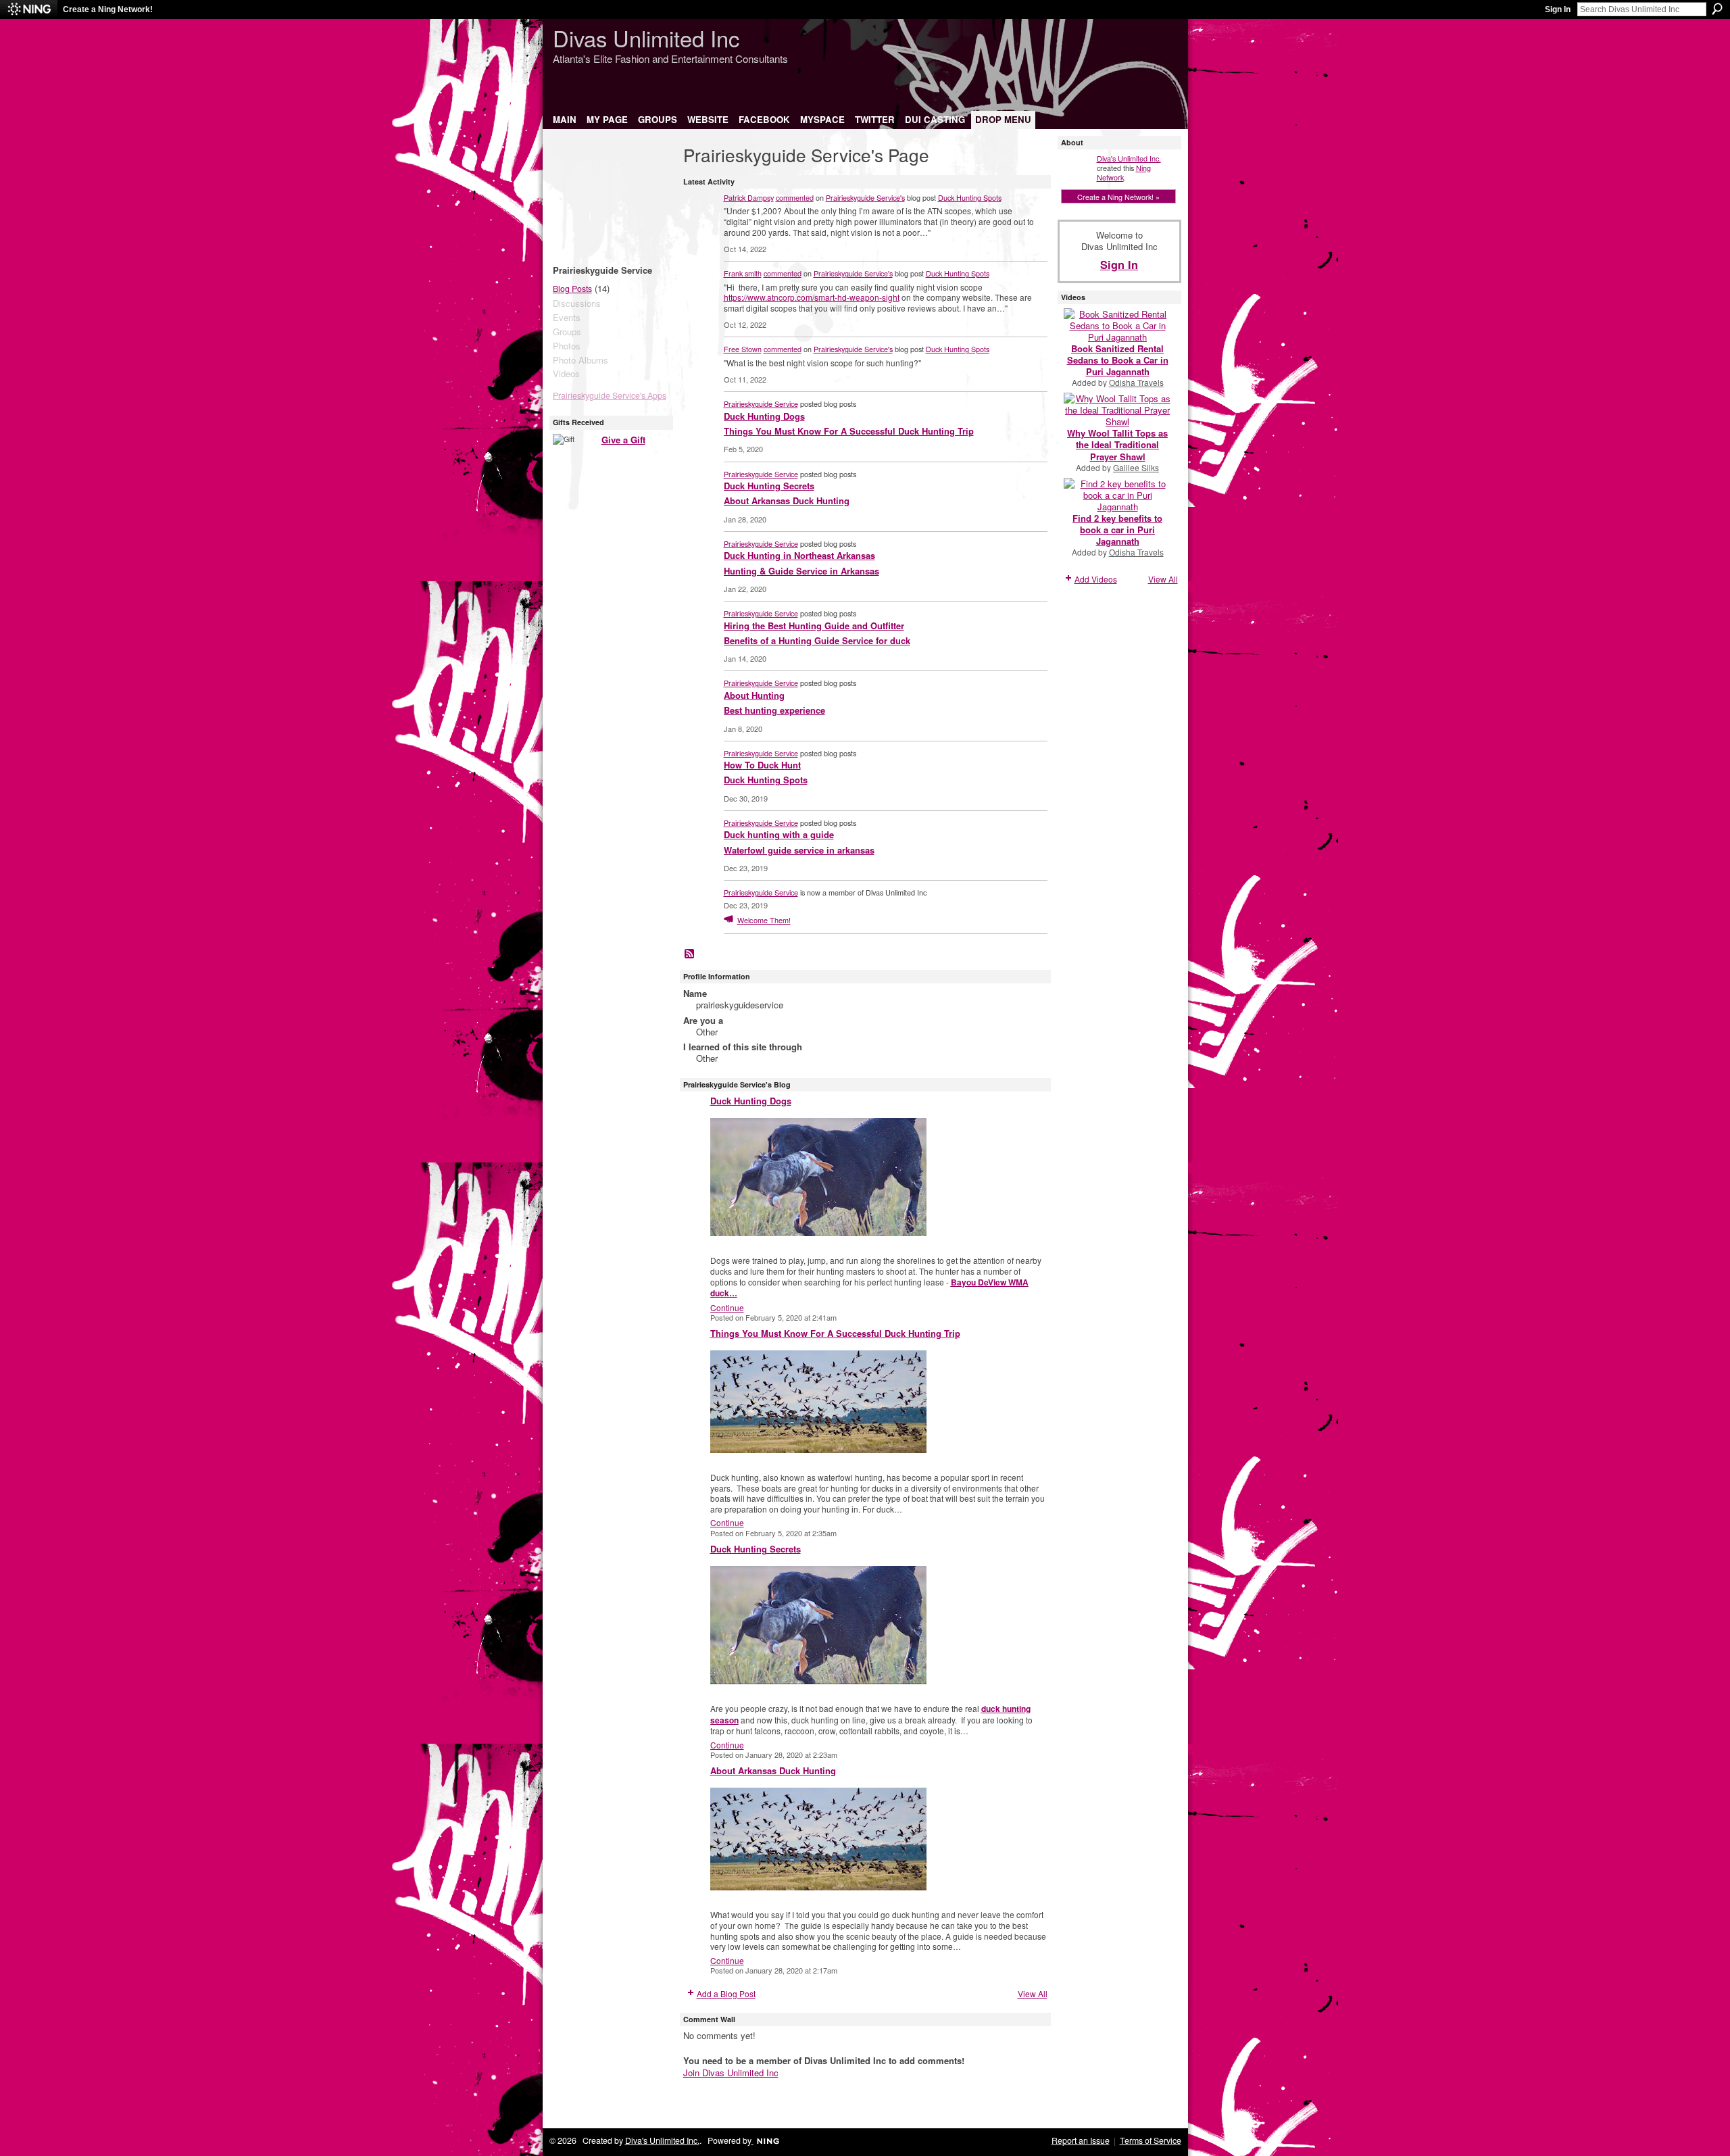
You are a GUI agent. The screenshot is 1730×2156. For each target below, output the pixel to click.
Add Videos (1096, 579)
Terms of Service (1151, 2140)
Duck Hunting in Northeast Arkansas (799, 555)
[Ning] (29, 9)
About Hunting (754, 695)
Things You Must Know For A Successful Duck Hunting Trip (849, 431)
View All (1033, 1993)
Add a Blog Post (726, 1993)
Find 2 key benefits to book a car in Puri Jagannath (1117, 530)
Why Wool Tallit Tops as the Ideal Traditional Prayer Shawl (1117, 444)
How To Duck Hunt (762, 765)
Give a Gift (623, 440)
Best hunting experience (774, 710)
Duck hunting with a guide (779, 834)
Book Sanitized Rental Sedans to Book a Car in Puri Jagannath (1118, 360)
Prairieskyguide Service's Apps (610, 395)
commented (795, 197)
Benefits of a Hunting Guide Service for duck (817, 640)
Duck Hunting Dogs (764, 416)
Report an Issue (1081, 2140)
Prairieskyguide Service (761, 403)
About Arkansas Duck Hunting (787, 500)
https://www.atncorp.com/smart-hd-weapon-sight (812, 297)
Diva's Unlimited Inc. (1129, 158)
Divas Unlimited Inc (646, 38)
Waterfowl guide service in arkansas (799, 850)
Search (1717, 9)
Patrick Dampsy (749, 197)
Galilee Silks (1136, 467)
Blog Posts (572, 289)
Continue (727, 1307)
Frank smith (743, 273)
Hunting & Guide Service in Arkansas (801, 571)
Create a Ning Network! (108, 9)
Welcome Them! (764, 920)
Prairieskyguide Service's (865, 197)
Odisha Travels (1136, 382)
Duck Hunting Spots (970, 197)
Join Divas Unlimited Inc (731, 2073)
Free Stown (743, 349)
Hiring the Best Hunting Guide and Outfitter (814, 626)
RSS (690, 954)
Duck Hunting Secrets (769, 486)
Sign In (1558, 9)
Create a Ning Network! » (1118, 197)
